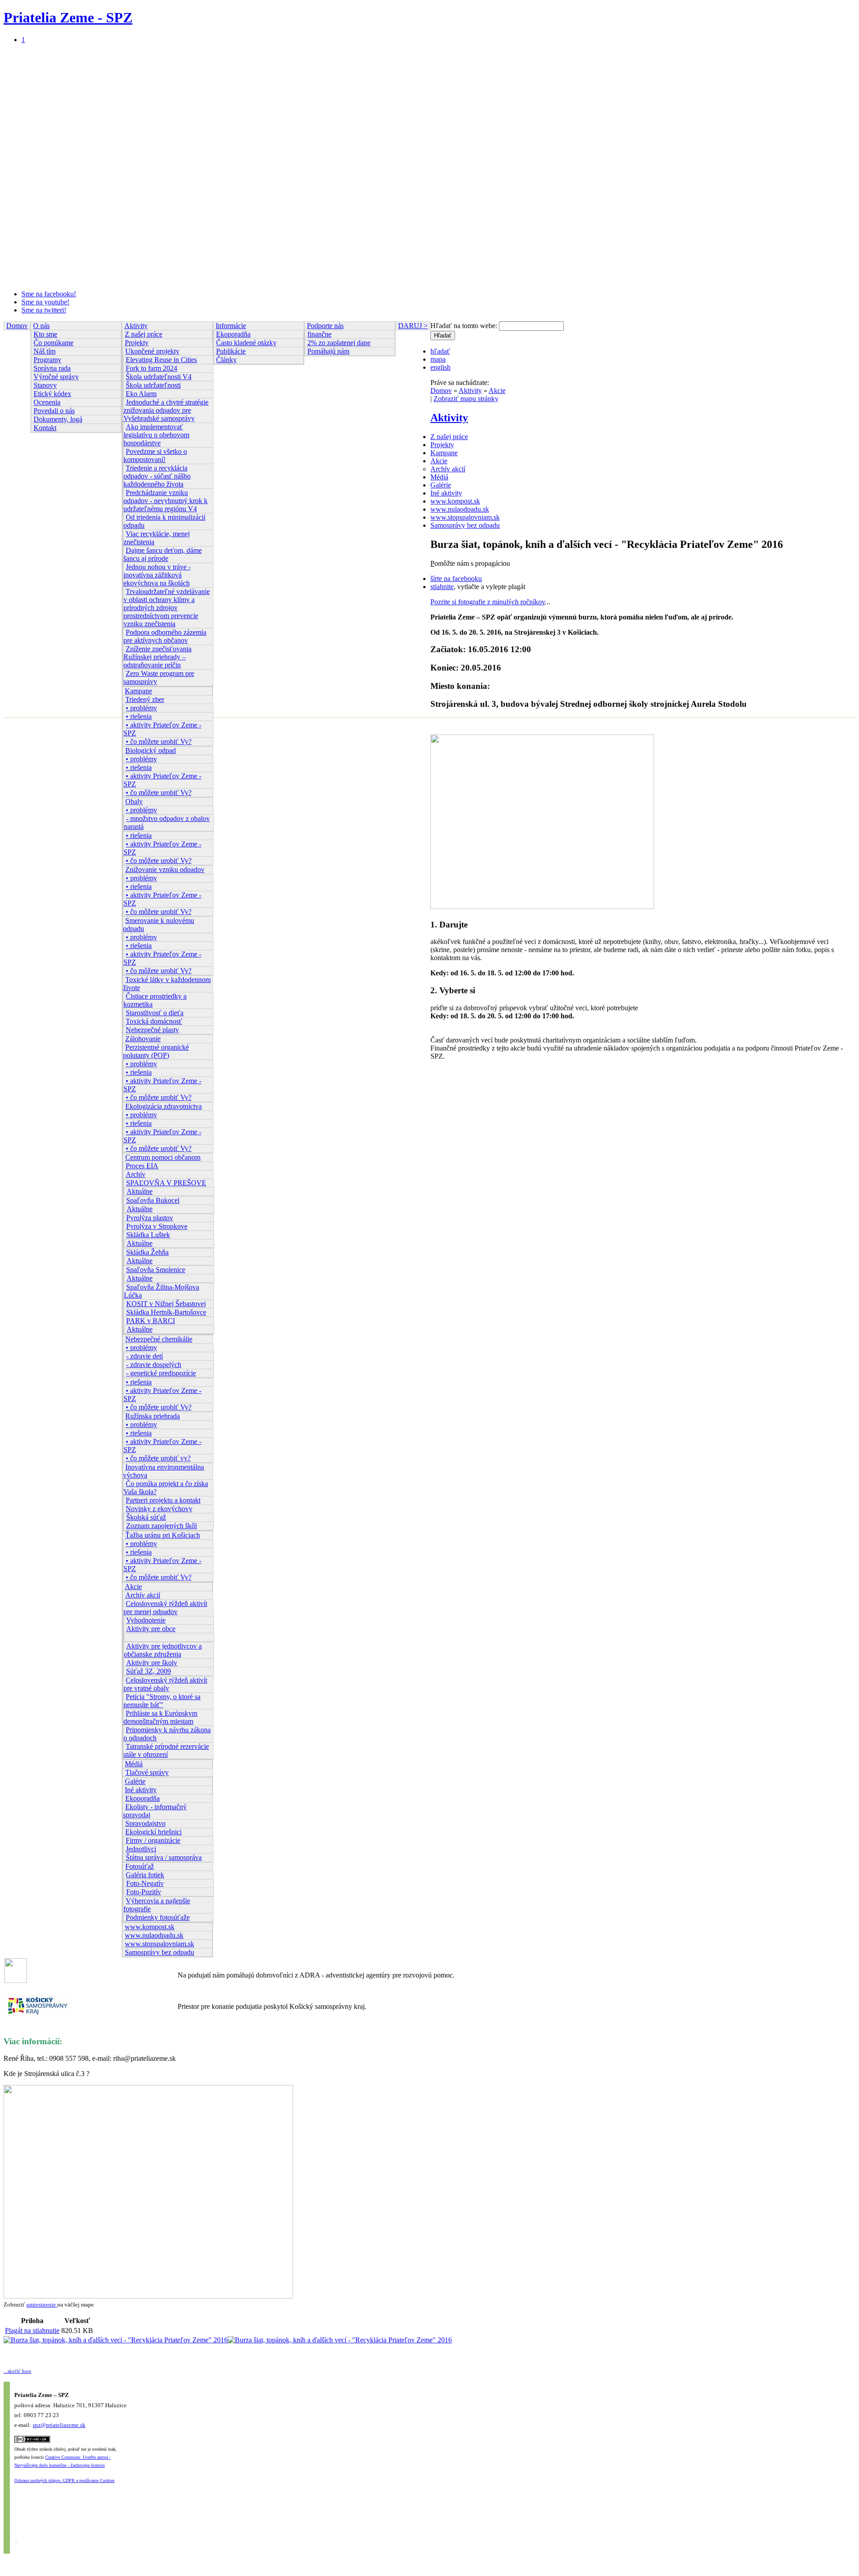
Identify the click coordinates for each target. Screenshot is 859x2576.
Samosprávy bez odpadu (159, 1952)
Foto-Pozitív (144, 1892)
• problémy (141, 708)
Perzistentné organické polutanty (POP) (156, 1051)
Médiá (134, 1764)
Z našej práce (144, 334)
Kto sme (45, 334)
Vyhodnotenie (146, 1620)
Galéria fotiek (145, 1875)
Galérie (135, 1781)
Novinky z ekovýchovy (159, 1509)
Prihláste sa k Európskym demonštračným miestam (160, 1717)
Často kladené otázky (246, 343)
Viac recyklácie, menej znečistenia (157, 538)
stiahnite (442, 587)
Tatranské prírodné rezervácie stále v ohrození (166, 1750)
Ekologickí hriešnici (153, 1832)
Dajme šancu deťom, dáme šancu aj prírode (163, 554)
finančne (319, 334)
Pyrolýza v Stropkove (157, 1226)
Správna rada (52, 368)
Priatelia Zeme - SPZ (68, 17)
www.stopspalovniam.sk (159, 1944)
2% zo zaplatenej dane (339, 343)
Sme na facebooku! (49, 294)
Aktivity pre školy (152, 1663)
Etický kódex (52, 394)
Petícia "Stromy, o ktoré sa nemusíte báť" (162, 1701)
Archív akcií (143, 1595)
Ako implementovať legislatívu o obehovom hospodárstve (156, 435)
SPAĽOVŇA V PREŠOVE (166, 1183)
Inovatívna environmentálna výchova (164, 1471)
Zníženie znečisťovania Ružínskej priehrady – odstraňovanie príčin (157, 657)
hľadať (440, 351)
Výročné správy (56, 377)
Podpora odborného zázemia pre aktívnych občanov (165, 636)
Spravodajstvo (145, 1823)
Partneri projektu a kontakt (163, 1500)
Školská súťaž (146, 1517)
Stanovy (45, 385)
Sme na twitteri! (44, 310)
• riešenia (139, 716)
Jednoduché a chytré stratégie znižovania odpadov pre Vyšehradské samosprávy (166, 410)
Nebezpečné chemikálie (159, 1339)
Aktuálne (140, 1191)
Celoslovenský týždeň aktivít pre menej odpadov (165, 1608)
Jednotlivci (141, 1849)
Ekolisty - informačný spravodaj (155, 1811)
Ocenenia (47, 402)
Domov (17, 326)
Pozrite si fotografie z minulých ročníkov (488, 602)
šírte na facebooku (456, 579)
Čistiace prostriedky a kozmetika (155, 1000)
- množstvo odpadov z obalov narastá (167, 822)
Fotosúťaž (140, 1866)
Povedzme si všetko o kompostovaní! (155, 455)
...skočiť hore (17, 2371)
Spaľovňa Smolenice (156, 1270)
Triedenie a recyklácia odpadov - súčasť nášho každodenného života (157, 476)
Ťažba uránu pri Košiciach (163, 1535)
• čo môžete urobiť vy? (158, 1458)
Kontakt (45, 428)
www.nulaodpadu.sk (154, 1935)
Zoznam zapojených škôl (162, 1526)
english (440, 367)
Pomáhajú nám (328, 351)
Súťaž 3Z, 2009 (149, 1671)
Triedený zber (145, 699)
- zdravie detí (145, 1356)
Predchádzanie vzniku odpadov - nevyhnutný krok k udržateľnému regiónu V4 (166, 501)
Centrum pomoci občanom (163, 1157)
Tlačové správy (147, 1772)
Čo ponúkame (53, 343)
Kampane (138, 691)
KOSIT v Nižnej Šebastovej (166, 1304)
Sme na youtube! (45, 302)
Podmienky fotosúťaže (158, 1917)
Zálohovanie (143, 1039)
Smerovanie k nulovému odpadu (159, 925)
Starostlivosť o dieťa (155, 1013)
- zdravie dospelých (154, 1365)
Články (226, 360)
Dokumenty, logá (58, 419)
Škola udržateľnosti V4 (159, 377)
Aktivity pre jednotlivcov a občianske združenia (163, 1650)
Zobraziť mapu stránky (466, 399)
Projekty (137, 343)
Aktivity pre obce (151, 1629)
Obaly (134, 801)
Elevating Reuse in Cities (161, 360)
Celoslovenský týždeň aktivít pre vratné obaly (165, 1684)
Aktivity (136, 326)
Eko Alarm (141, 394)
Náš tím (45, 351)
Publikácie (231, 351)
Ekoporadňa (142, 1798)
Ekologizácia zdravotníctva (164, 1106)
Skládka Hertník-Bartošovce (166, 1312)
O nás (41, 326)
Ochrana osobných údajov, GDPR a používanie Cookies (64, 2480)
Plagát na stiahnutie (32, 2330)
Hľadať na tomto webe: (465, 326)
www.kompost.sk (150, 1927)
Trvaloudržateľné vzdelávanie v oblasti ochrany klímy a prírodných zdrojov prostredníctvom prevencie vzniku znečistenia (167, 608)
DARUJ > (413, 326)
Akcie (133, 1587)
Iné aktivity (141, 1790)
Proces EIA (142, 1166)
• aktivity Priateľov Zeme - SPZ (162, 729)
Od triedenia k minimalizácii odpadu (164, 521)
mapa (438, 359)
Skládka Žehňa (147, 1252)
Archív (136, 1174)
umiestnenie (41, 2305)
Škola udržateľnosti (153, 385)
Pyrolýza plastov (150, 1218)
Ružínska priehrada (153, 1416)
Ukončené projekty (152, 351)
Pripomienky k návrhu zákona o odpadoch (167, 1734)
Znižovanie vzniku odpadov (165, 869)
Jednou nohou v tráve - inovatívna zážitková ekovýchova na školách (157, 575)
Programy (47, 360)
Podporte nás (325, 326)
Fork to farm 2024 (151, 368)
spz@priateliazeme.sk (59, 2425)
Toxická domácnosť (154, 1021)
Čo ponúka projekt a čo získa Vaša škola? (166, 1488)
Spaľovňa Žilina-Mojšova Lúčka (162, 1291)
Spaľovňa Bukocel (153, 1200)
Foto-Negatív (145, 1883)
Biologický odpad (151, 750)
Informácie (231, 326)
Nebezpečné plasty (152, 1030)
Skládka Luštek (148, 1235)
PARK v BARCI (151, 1321)
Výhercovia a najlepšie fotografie (157, 1905)
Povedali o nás (54, 411)
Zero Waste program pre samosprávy (159, 677)
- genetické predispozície (161, 1373)
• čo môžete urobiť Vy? (159, 741)
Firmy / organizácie (153, 1840)
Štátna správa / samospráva (164, 1857)
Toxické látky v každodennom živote (167, 984)
